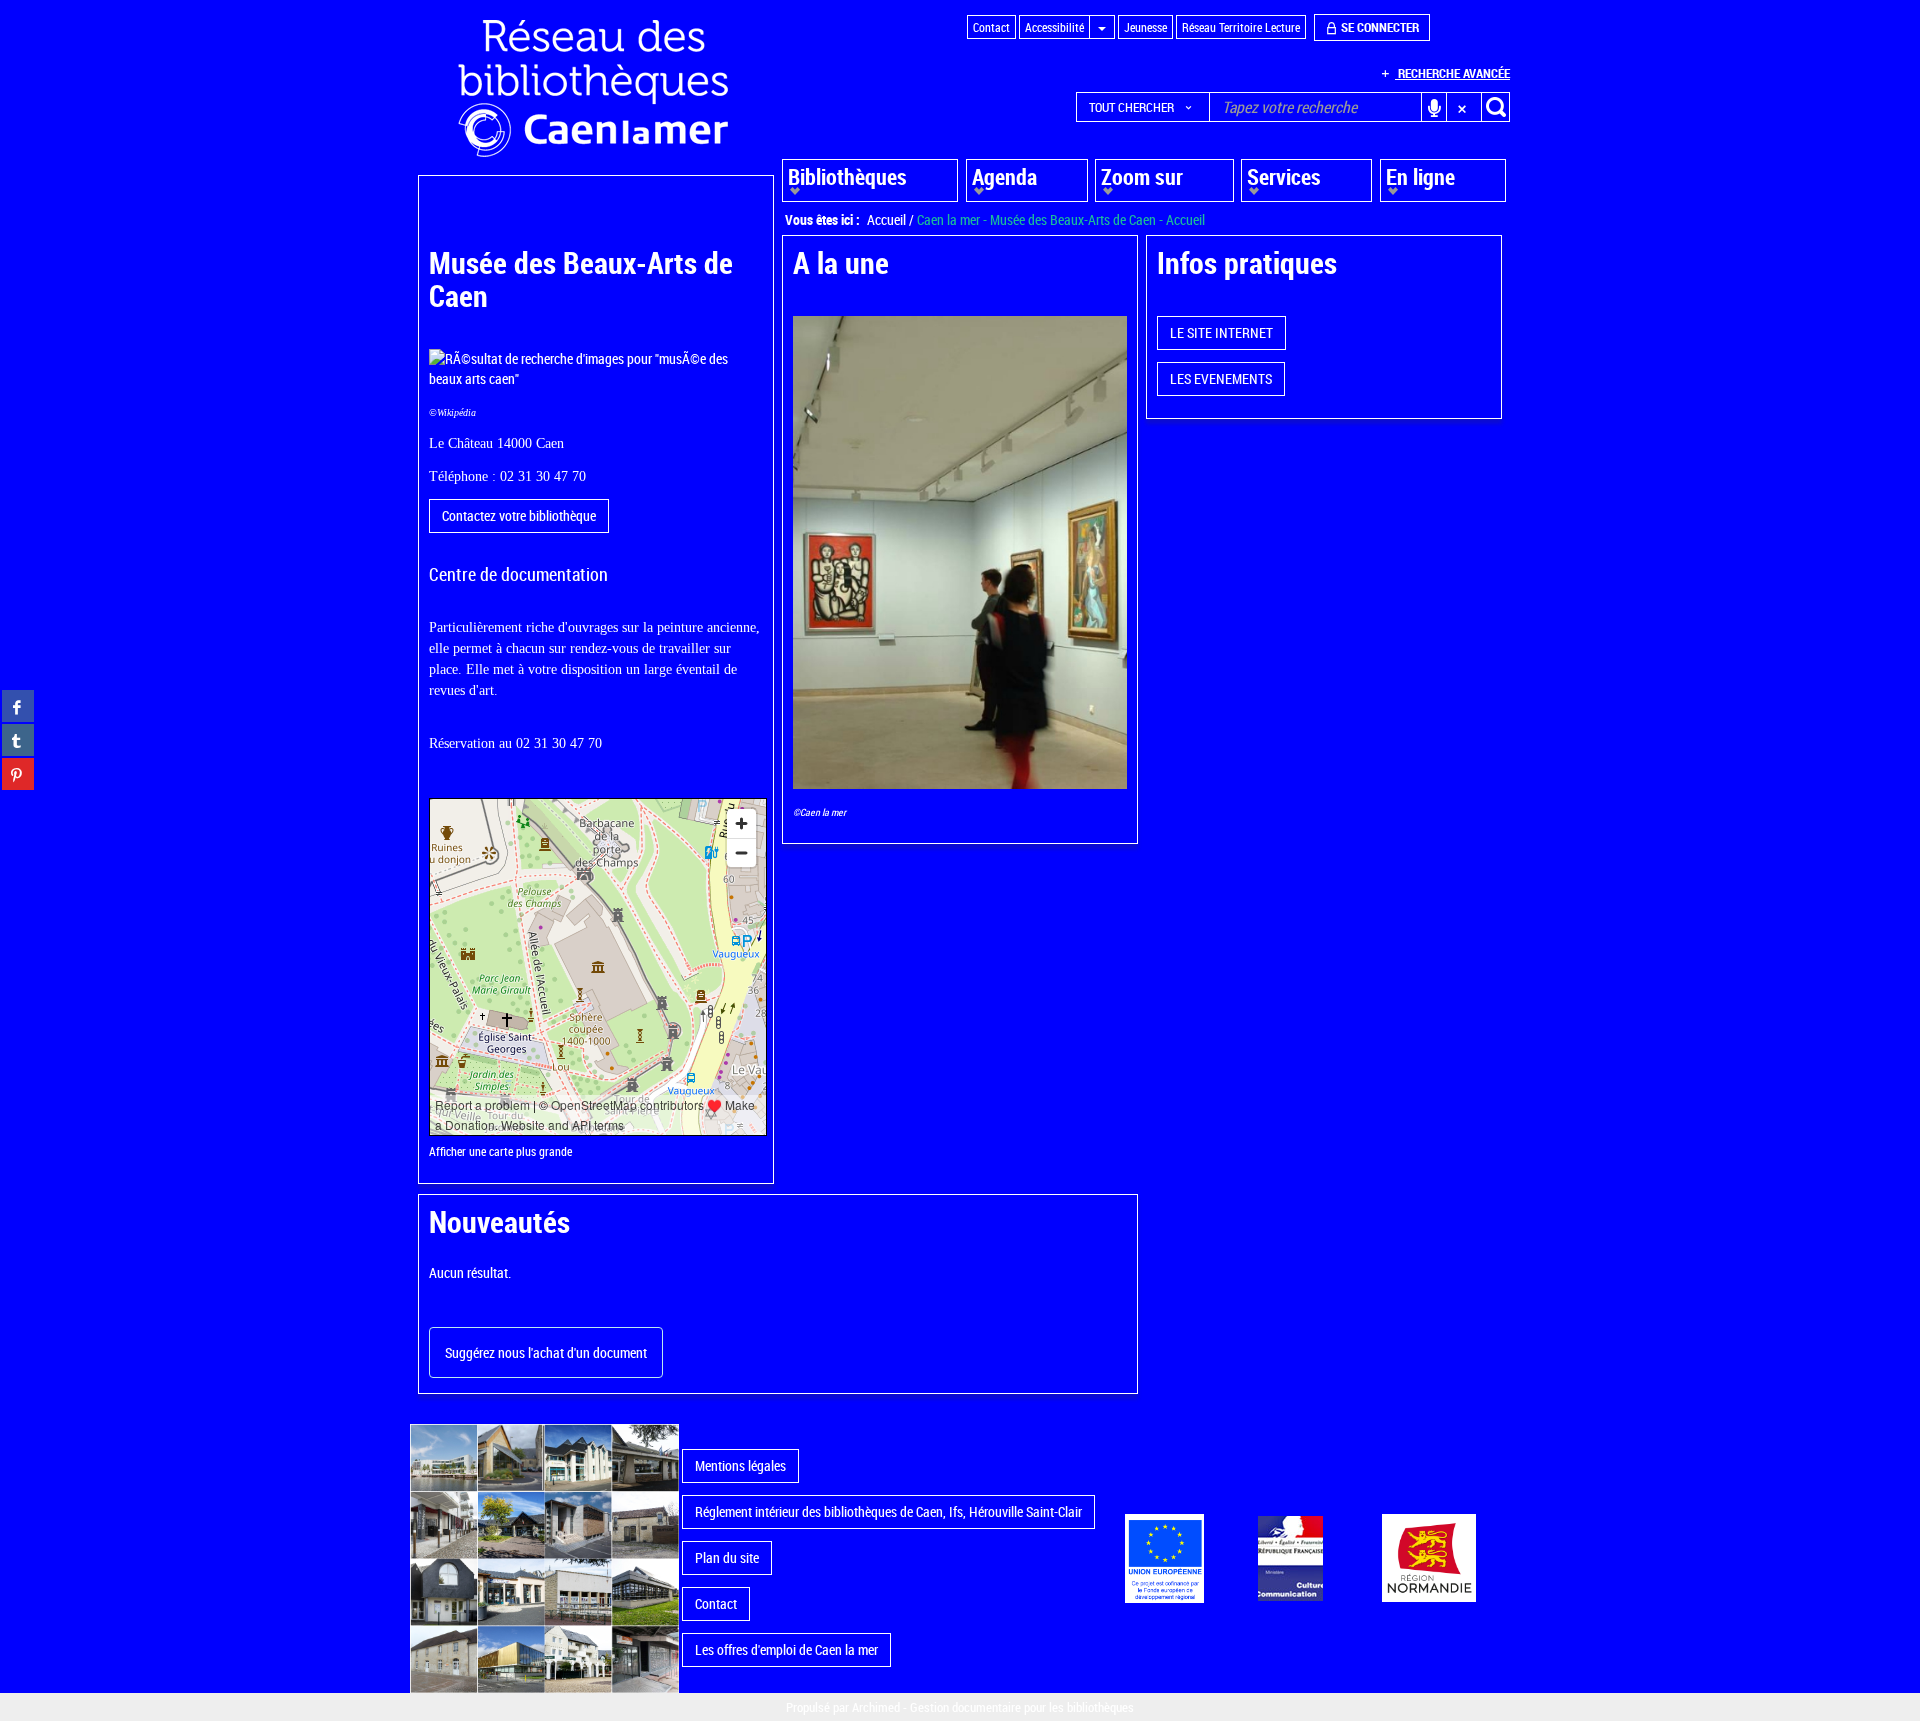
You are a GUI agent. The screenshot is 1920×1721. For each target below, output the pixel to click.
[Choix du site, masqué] (1102, 27)
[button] (1143, 107)
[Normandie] (1429, 1558)
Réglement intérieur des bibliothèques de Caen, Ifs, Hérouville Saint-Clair (888, 1511)
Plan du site (727, 1557)
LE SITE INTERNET (1221, 332)
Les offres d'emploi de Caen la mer (786, 1649)
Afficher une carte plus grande (500, 1151)
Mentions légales (740, 1465)
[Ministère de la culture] (1290, 1558)
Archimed (876, 1707)
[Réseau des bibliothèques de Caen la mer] (544, 1556)
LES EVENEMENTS (1221, 378)
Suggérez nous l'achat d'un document (546, 1352)
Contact (716, 1603)
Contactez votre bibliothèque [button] (519, 515)
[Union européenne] (1164, 1558)
